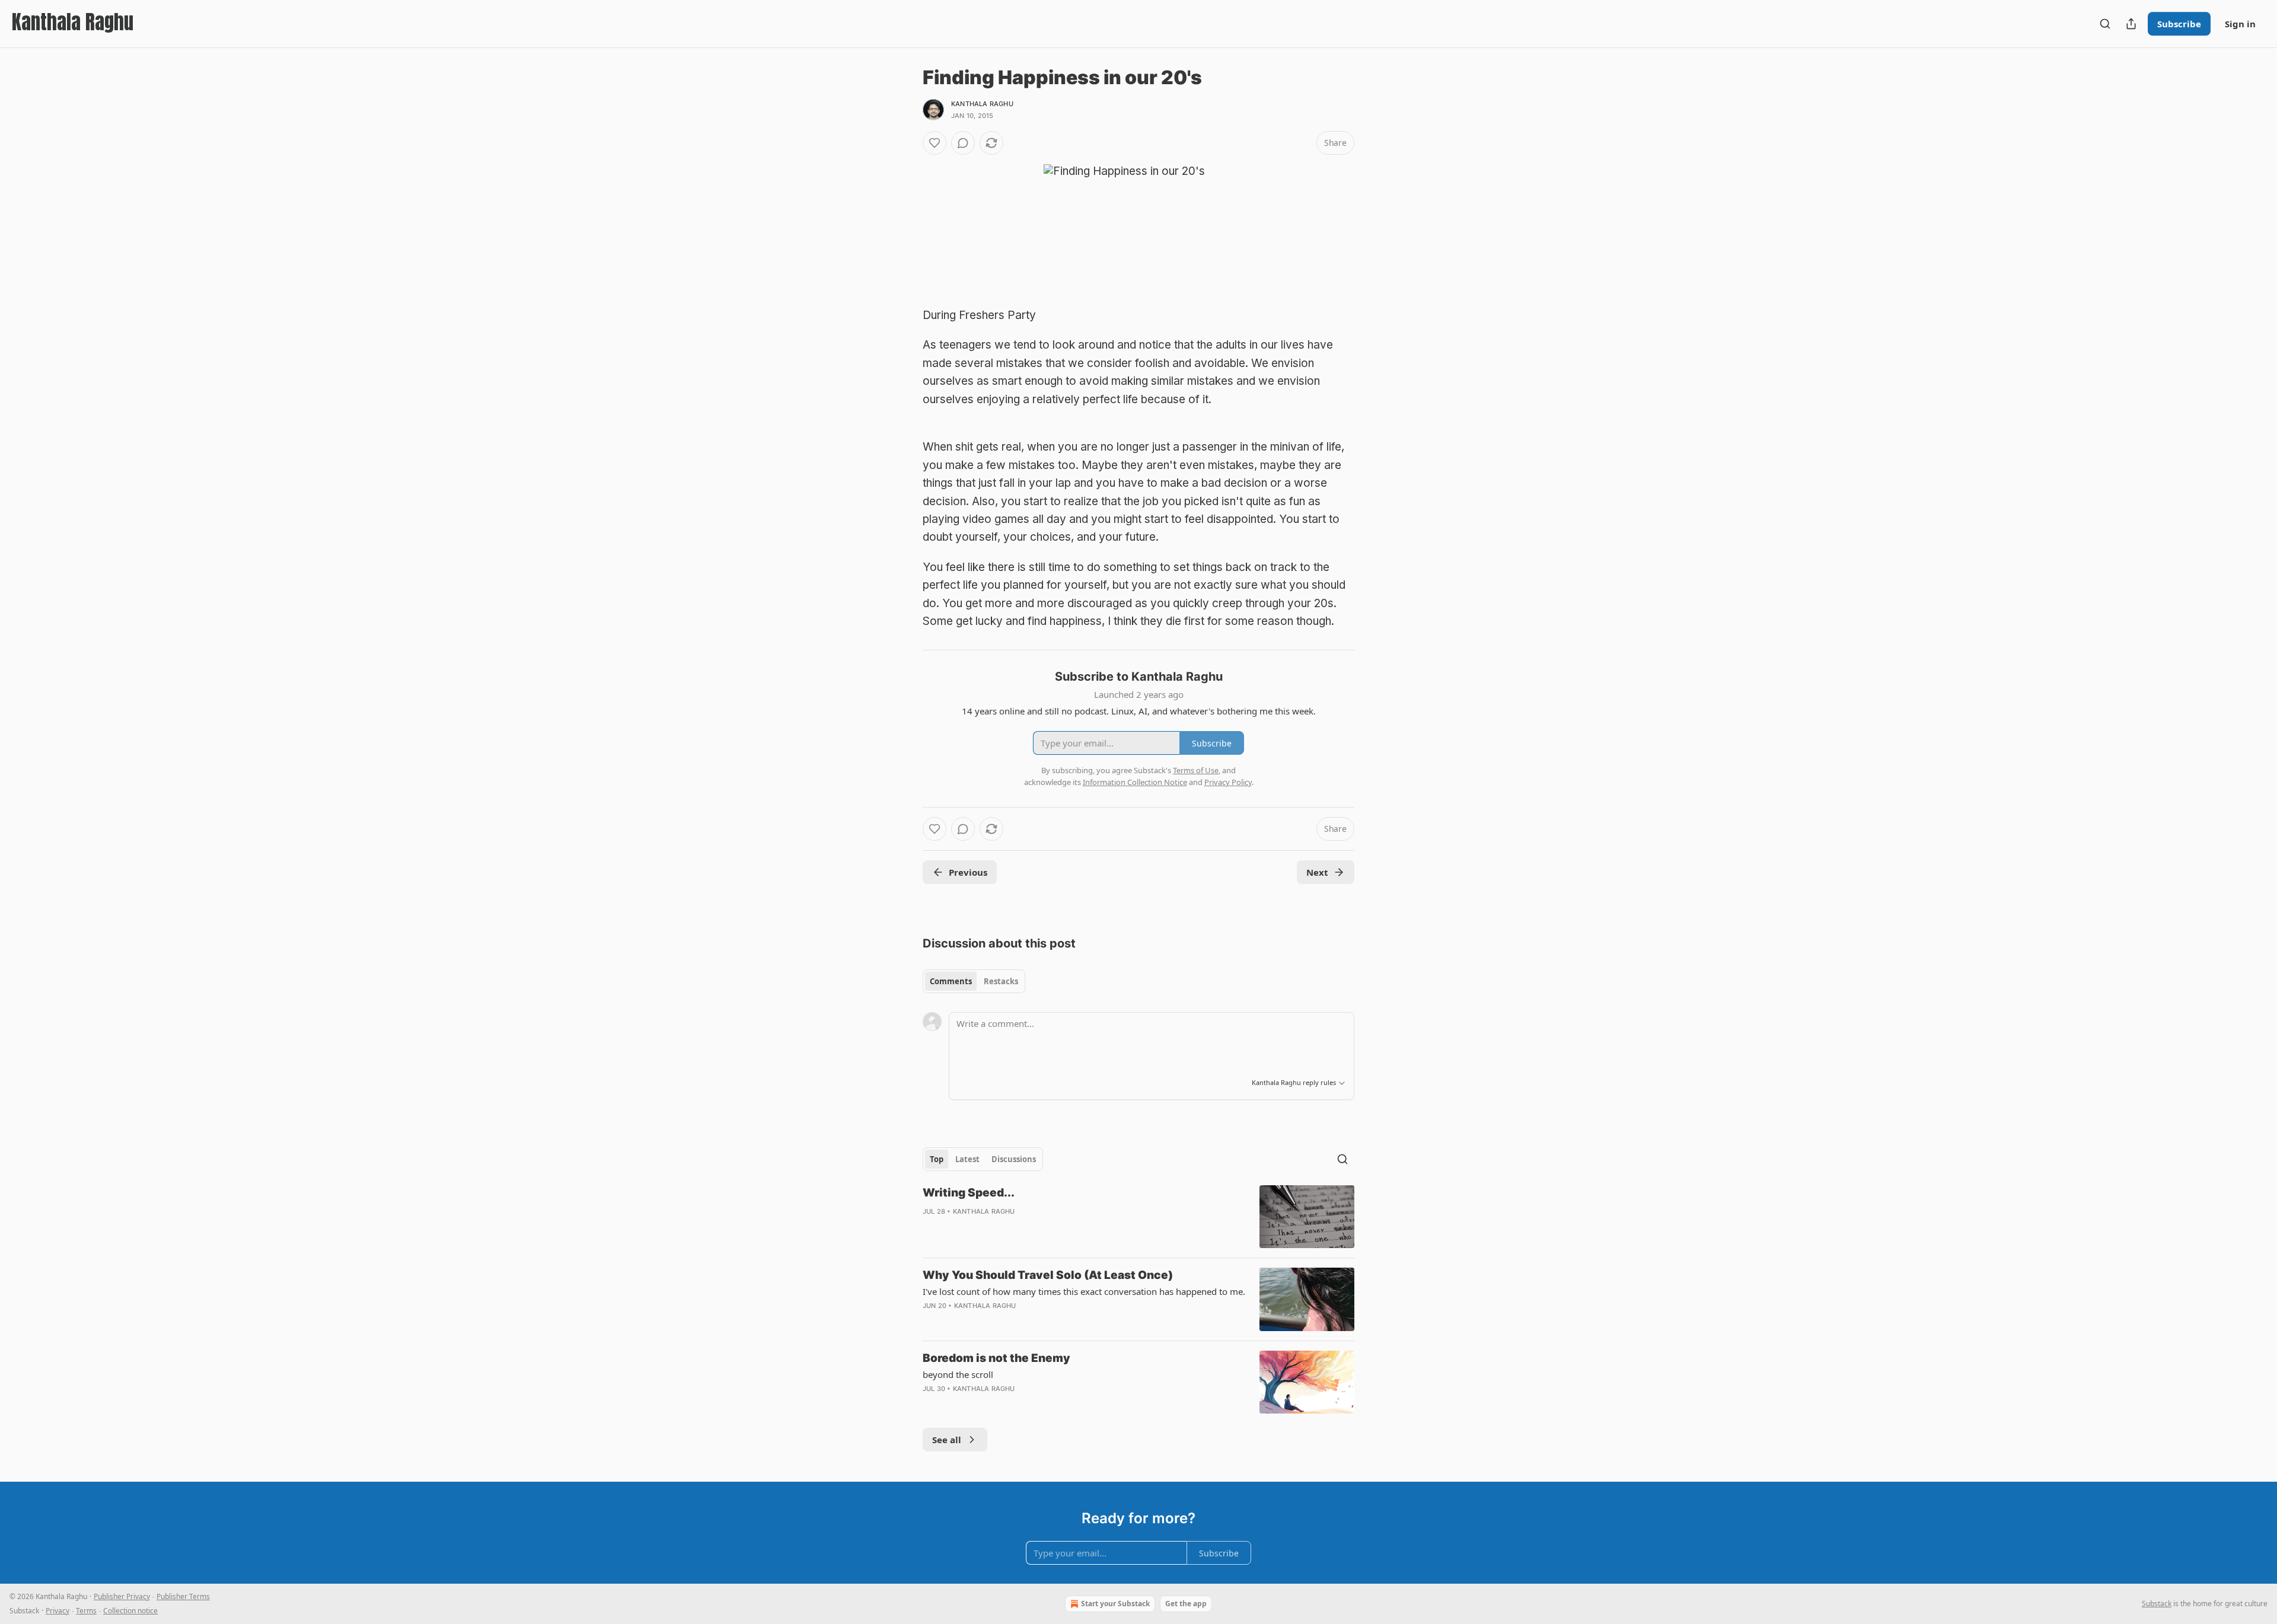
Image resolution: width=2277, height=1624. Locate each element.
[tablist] (974, 981)
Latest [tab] (967, 1159)
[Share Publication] (2131, 24)
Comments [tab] (951, 981)
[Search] (2105, 24)
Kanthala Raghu (982, 104)
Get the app (1186, 1604)
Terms (86, 1611)
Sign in (2240, 24)
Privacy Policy (1228, 782)
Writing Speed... (969, 1193)
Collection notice (130, 1611)
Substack (2157, 1604)
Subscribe (2179, 24)
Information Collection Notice (1135, 782)
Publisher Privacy (122, 1596)
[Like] (935, 143)
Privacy (58, 1611)
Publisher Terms (183, 1596)
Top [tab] (937, 1159)
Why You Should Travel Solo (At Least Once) (1048, 1275)
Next (1317, 872)
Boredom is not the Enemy (996, 1358)
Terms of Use (1196, 770)
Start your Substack (1115, 1604)
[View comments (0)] (963, 143)
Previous (968, 872)
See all (947, 1440)
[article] (1138, 1217)
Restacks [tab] (1001, 981)
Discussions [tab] (1014, 1159)
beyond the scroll (958, 1374)
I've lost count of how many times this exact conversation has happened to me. (1084, 1291)
